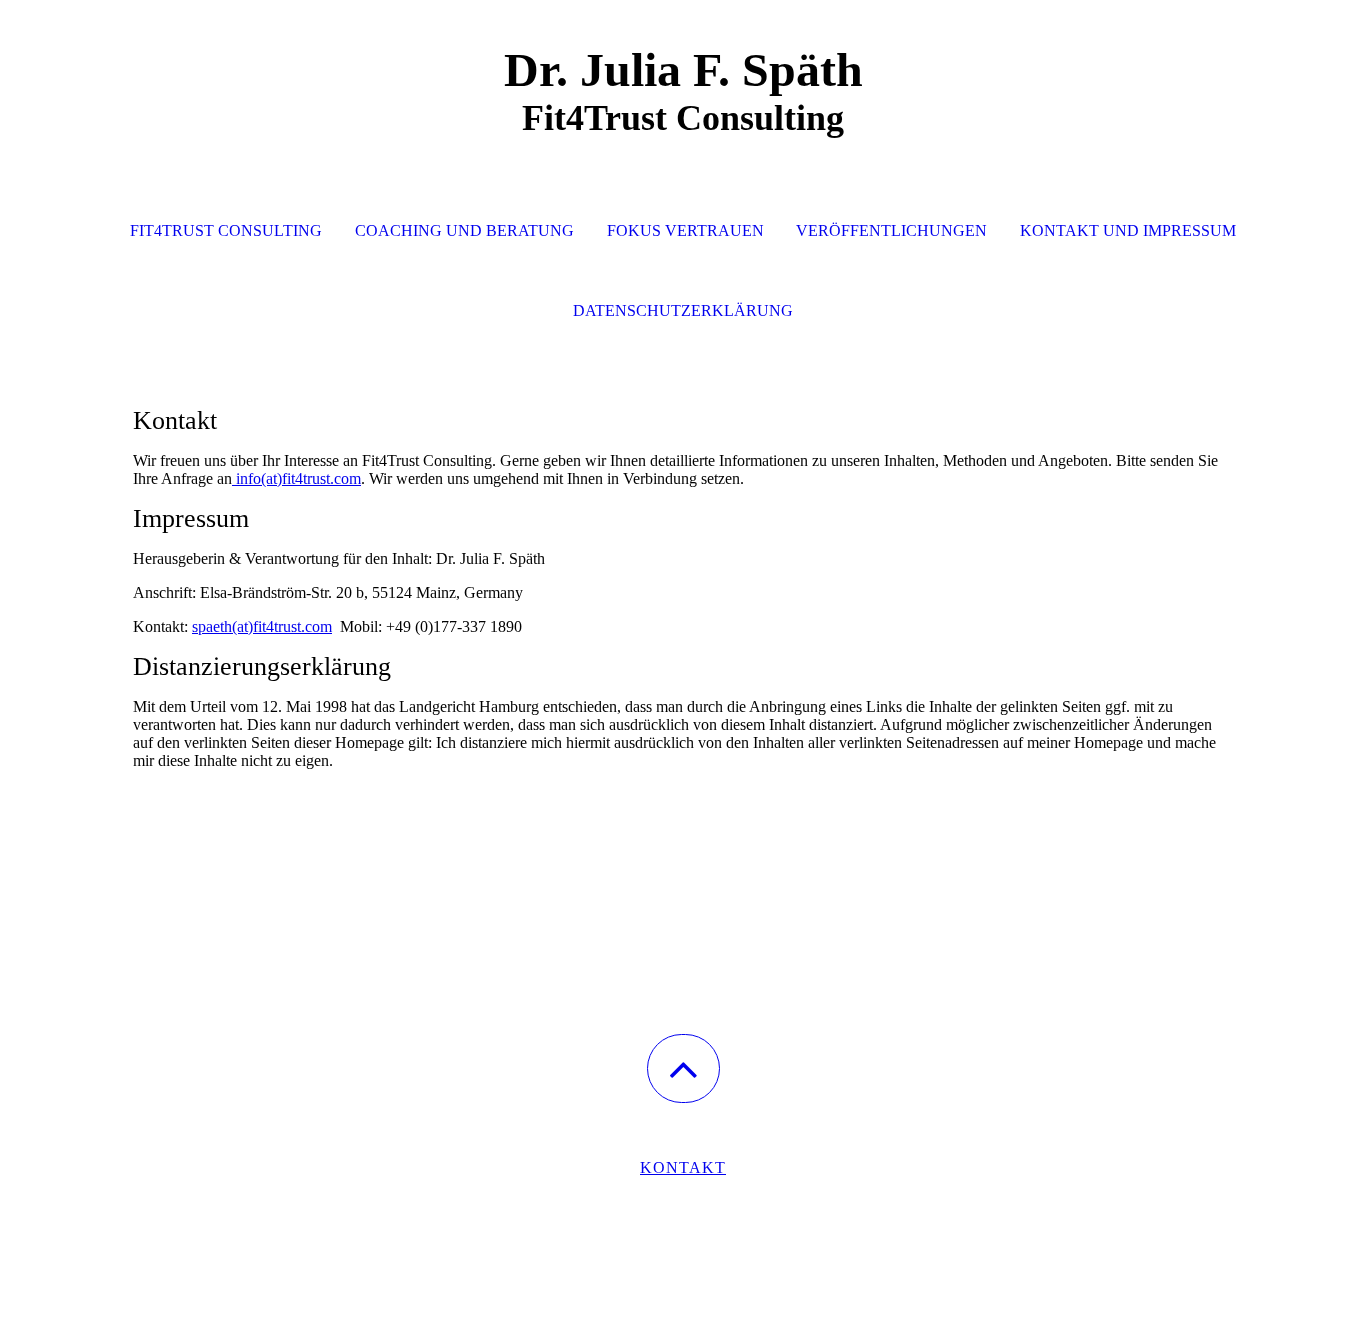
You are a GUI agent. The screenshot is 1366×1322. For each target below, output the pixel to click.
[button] (683, 1068)
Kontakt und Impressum (1128, 230)
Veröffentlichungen (891, 230)
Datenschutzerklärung (683, 310)
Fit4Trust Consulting (226, 230)
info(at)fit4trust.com (296, 478)
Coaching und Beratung (464, 230)
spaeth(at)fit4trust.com (262, 626)
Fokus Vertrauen (685, 230)
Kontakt (683, 1167)
